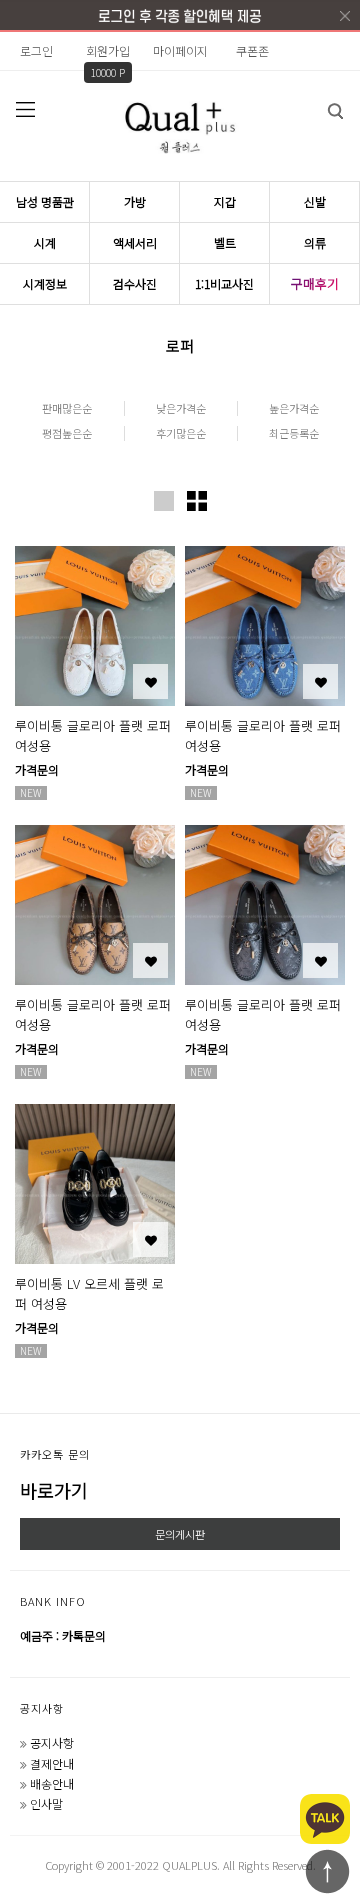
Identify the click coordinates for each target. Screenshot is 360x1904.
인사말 (46, 1803)
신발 (315, 201)
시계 (45, 242)
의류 (315, 242)
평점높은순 (67, 433)
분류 (25, 109)
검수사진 (135, 283)
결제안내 (52, 1763)
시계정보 (45, 283)
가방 (135, 201)
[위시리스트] (150, 681)
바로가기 (54, 1490)
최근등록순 (294, 433)
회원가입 (108, 50)
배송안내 (52, 1783)
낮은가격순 (181, 408)
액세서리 (135, 242)
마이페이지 (180, 50)
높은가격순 (294, 408)
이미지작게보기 (197, 501)
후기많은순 (181, 433)
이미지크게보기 (164, 501)
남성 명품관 (45, 201)
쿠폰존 (252, 50)
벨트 (225, 242)
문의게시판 (180, 1534)
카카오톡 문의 (55, 1454)
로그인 (36, 50)
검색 (335, 111)
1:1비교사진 (224, 283)
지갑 (225, 201)
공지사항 (42, 1708)
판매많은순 (67, 408)
